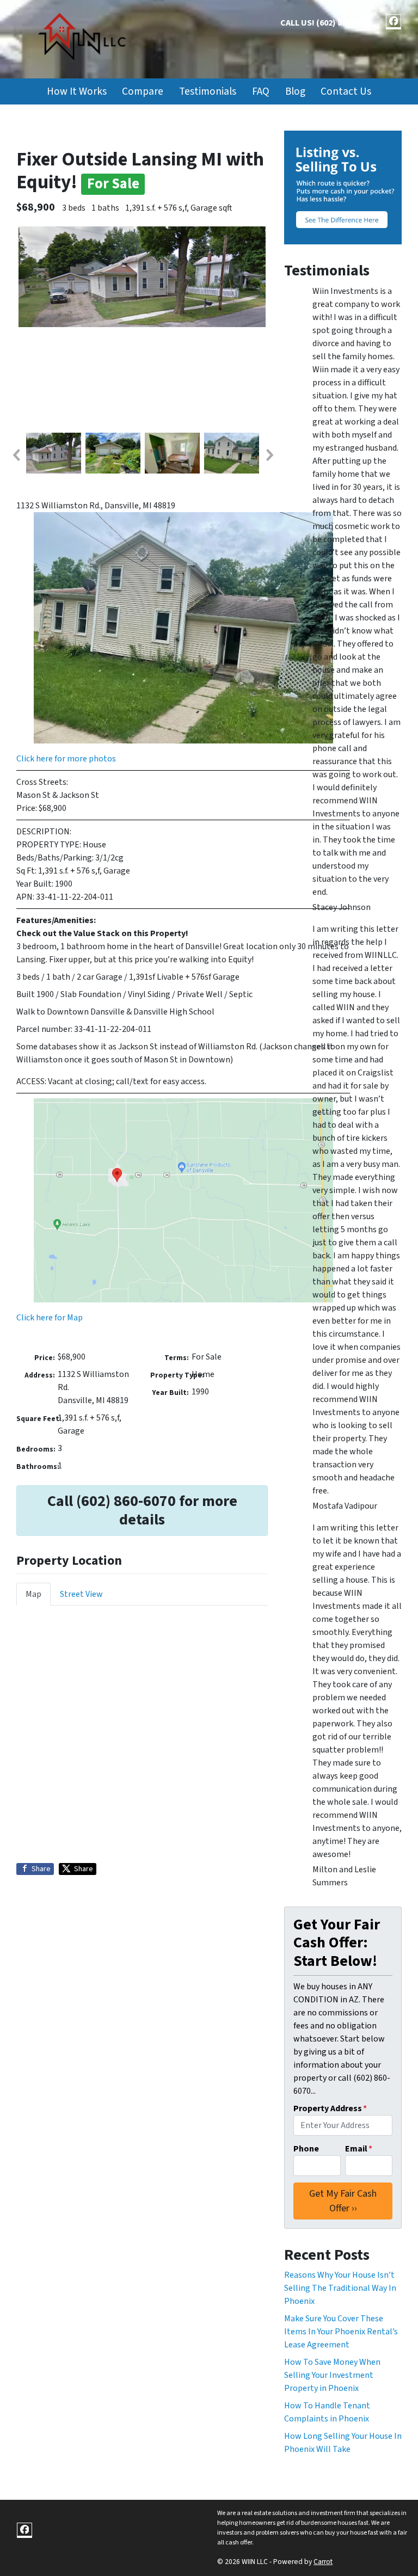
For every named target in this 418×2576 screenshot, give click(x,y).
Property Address (330, 2108)
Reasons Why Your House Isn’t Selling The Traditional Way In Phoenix (340, 2288)
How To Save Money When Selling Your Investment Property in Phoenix (332, 2375)
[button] (16, 455)
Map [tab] (33, 1594)
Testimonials (208, 91)
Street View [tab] (81, 1594)
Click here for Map (50, 1318)
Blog (295, 91)
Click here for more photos (66, 759)
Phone (306, 2149)
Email (359, 2149)
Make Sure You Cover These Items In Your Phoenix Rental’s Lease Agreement (341, 2332)
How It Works (77, 91)
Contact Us (346, 91)
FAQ (261, 91)
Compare (143, 91)
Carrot (323, 2562)
